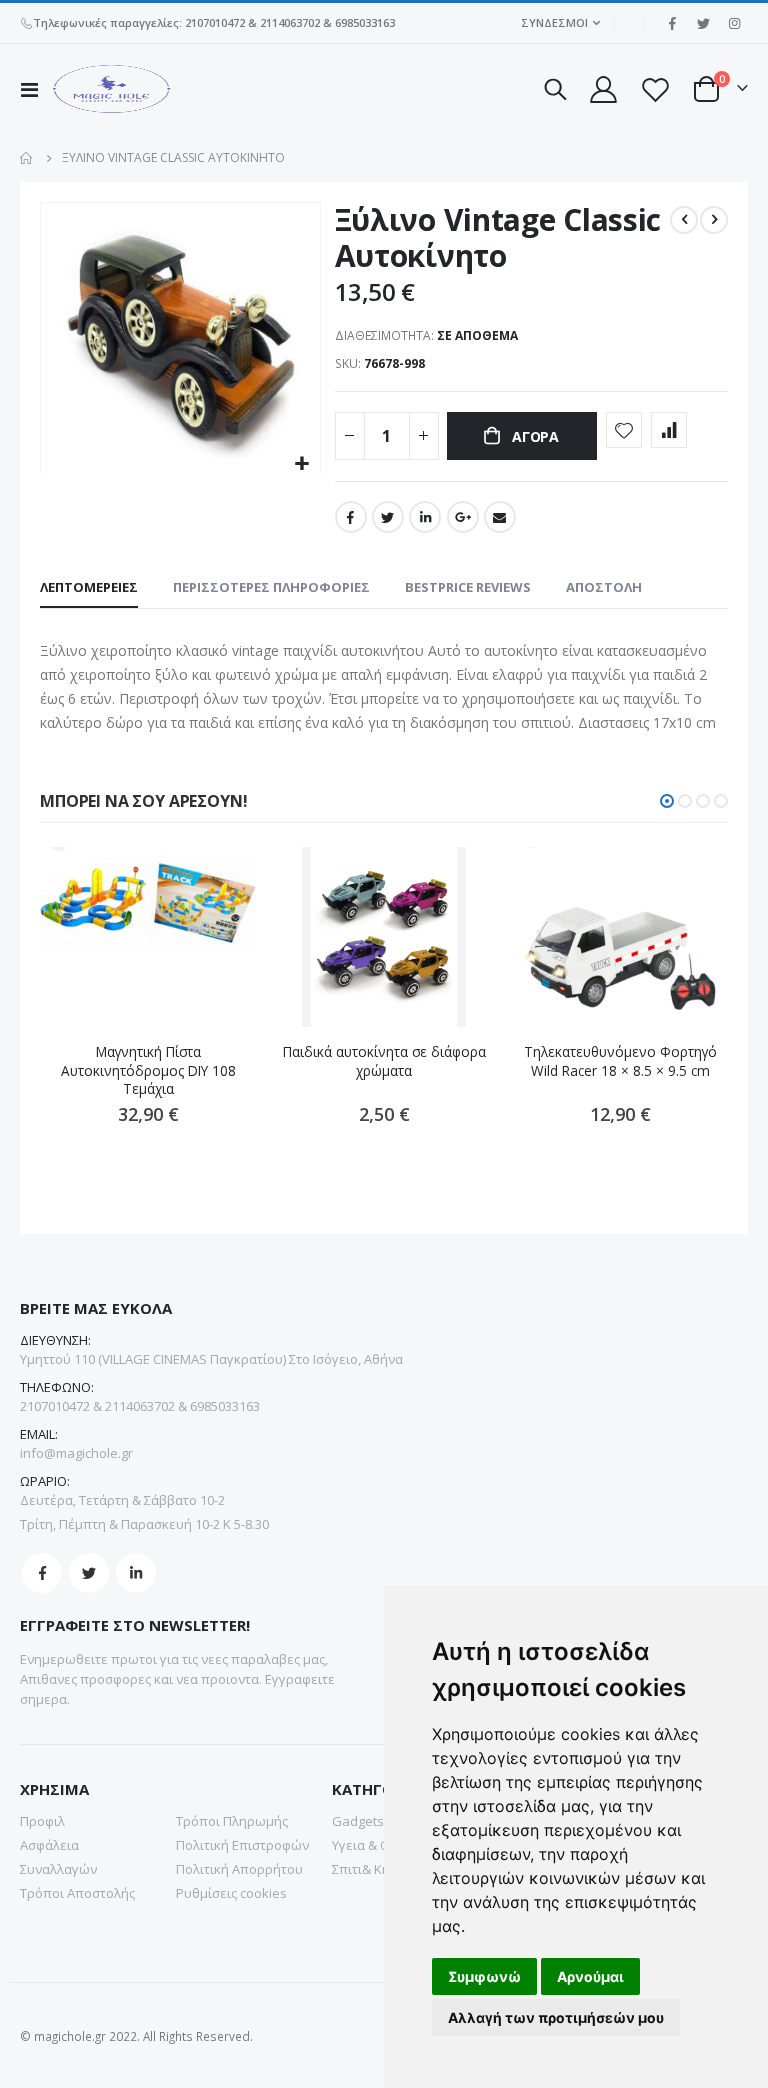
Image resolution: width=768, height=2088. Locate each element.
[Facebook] (672, 23)
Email (500, 517)
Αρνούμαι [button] (590, 1976)
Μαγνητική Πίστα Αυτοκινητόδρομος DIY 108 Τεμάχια (148, 1070)
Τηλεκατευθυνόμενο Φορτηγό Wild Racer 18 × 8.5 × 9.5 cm (620, 1061)
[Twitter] (703, 23)
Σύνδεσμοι (554, 22)
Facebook (351, 517)
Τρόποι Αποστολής (77, 1893)
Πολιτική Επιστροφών (242, 1845)
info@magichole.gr (76, 1453)
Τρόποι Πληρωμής (232, 1821)
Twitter (388, 517)
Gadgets (358, 1821)
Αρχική (27, 158)
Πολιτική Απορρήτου (239, 1869)
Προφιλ (42, 1821)
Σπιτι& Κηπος (372, 1869)
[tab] (89, 588)
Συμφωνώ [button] (484, 1976)
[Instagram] (734, 23)
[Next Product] (714, 220)
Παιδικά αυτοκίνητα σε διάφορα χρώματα (384, 1061)
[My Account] (602, 89)
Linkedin (136, 1573)
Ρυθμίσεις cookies (231, 1893)
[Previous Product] (684, 220)
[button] (302, 464)
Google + (463, 517)
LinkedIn (425, 517)
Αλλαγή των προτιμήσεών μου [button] (556, 2017)
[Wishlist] (655, 89)
